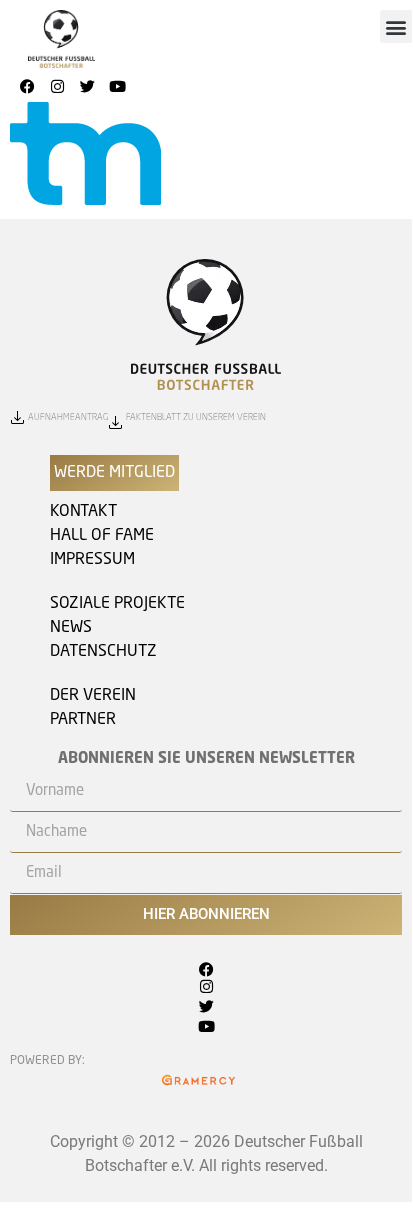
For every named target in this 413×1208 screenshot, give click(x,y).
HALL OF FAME (102, 536)
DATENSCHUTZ (103, 652)
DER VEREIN (93, 696)
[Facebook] (27, 87)
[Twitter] (87, 87)
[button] (396, 26)
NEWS (71, 628)
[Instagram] (57, 87)
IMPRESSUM (92, 560)
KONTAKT (83, 512)
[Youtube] (117, 87)
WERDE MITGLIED (114, 473)
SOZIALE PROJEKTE (117, 604)
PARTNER (83, 720)
